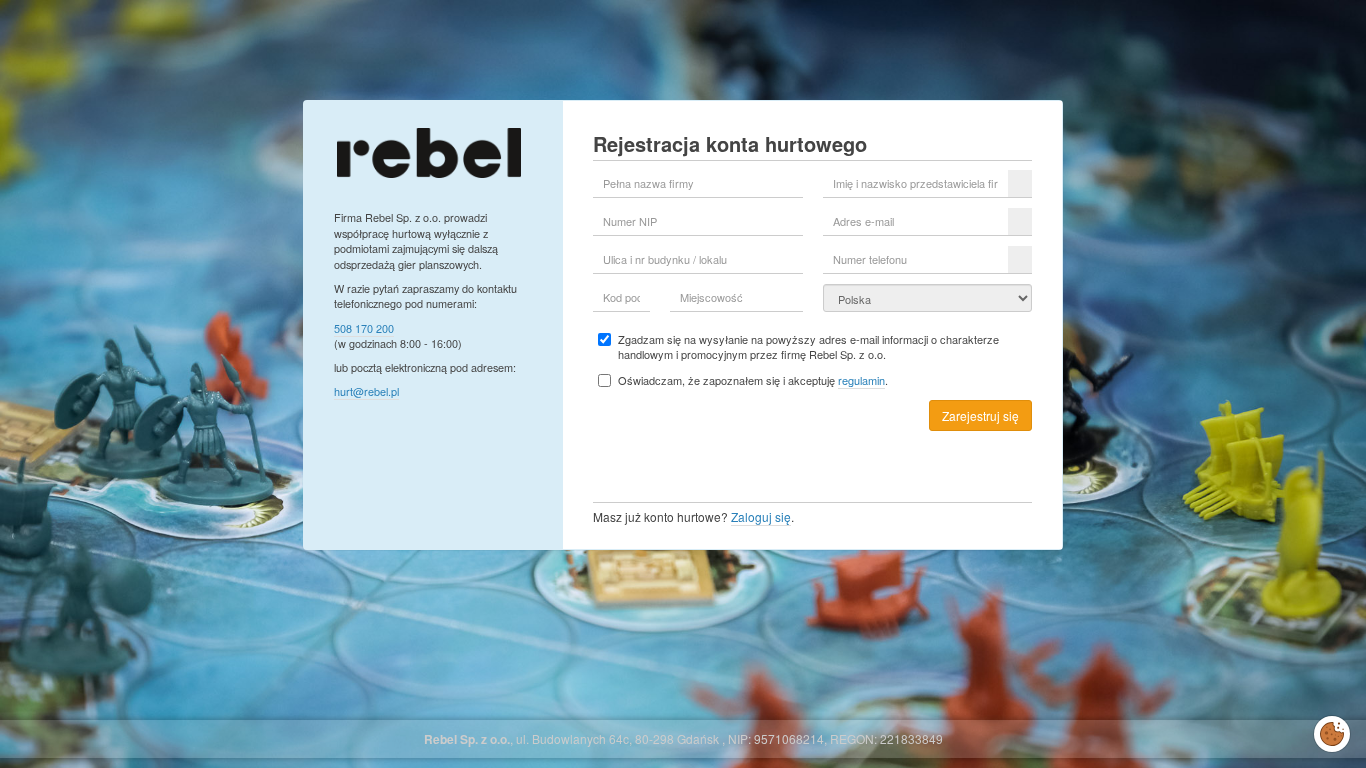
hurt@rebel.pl (366, 391)
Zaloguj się (761, 516)
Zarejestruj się (980, 415)
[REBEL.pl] (428, 150)
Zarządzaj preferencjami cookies (1332, 730)
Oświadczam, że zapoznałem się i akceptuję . (753, 380)
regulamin (861, 380)
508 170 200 (364, 328)
